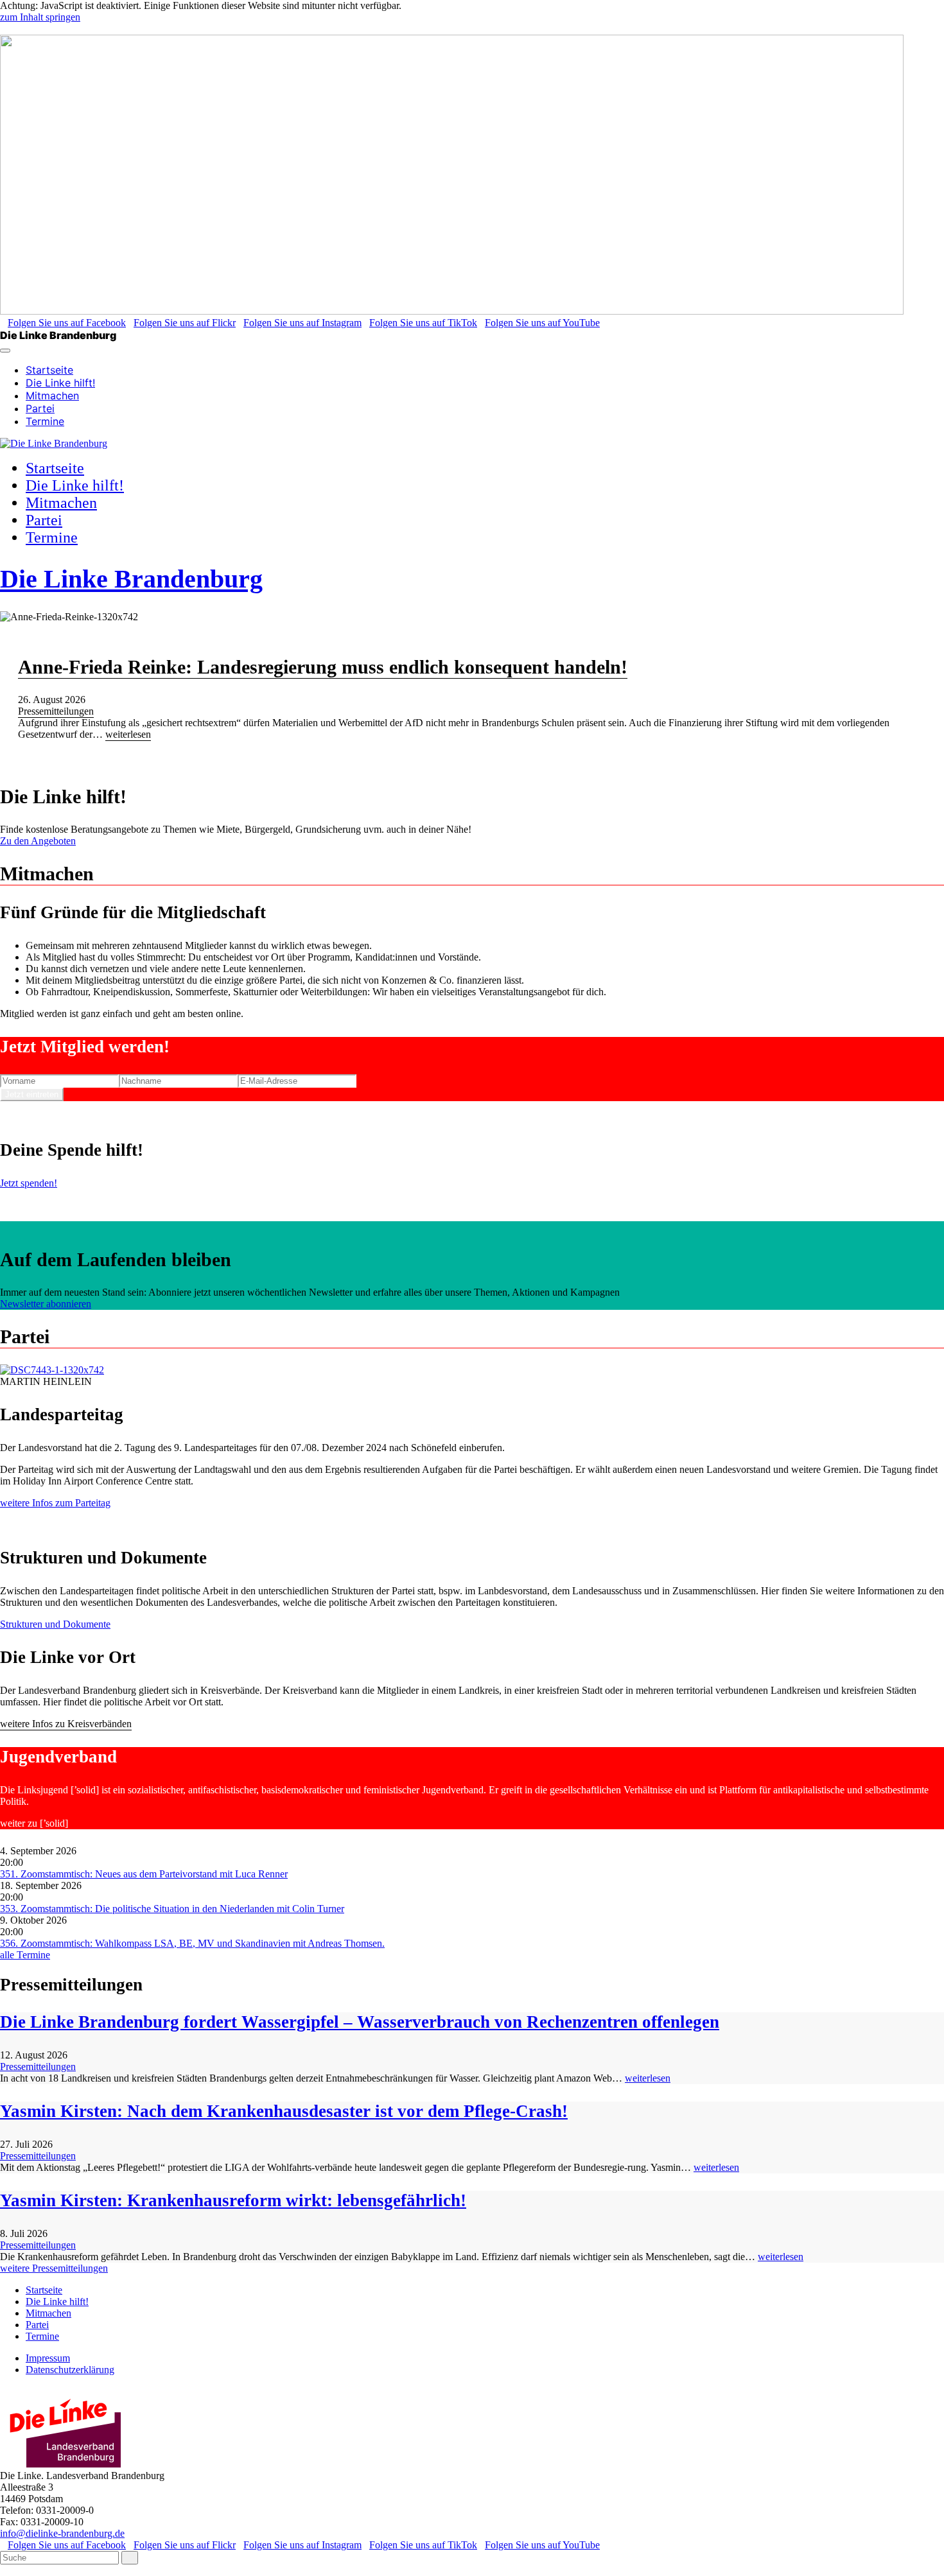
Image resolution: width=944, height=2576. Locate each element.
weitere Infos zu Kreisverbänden (66, 1724)
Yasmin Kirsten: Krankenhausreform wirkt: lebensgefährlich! (233, 2200)
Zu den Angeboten (38, 841)
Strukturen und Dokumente (55, 1624)
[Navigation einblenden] (5, 351)
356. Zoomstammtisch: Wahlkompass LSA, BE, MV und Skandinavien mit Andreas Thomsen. (192, 1943)
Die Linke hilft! (60, 383)
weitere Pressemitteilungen (54, 2268)
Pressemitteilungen (56, 711)
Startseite (49, 370)
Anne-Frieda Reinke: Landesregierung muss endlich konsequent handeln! (323, 667)
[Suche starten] (130, 2558)
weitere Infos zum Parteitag (55, 1503)
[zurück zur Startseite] (54, 443)
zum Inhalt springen (40, 17)
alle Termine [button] (25, 1955)
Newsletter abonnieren (46, 1304)
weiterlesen (128, 734)
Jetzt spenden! (29, 1183)
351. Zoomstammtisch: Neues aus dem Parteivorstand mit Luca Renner (144, 1874)
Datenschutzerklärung (70, 2370)
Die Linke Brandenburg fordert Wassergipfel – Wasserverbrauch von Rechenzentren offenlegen (360, 2022)
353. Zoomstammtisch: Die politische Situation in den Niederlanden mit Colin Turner (172, 1909)
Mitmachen (52, 396)
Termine (45, 421)
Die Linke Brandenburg (131, 579)
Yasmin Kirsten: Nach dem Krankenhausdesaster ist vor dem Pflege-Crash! (284, 2111)
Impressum (48, 2358)
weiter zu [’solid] (34, 1823)
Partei (40, 408)
